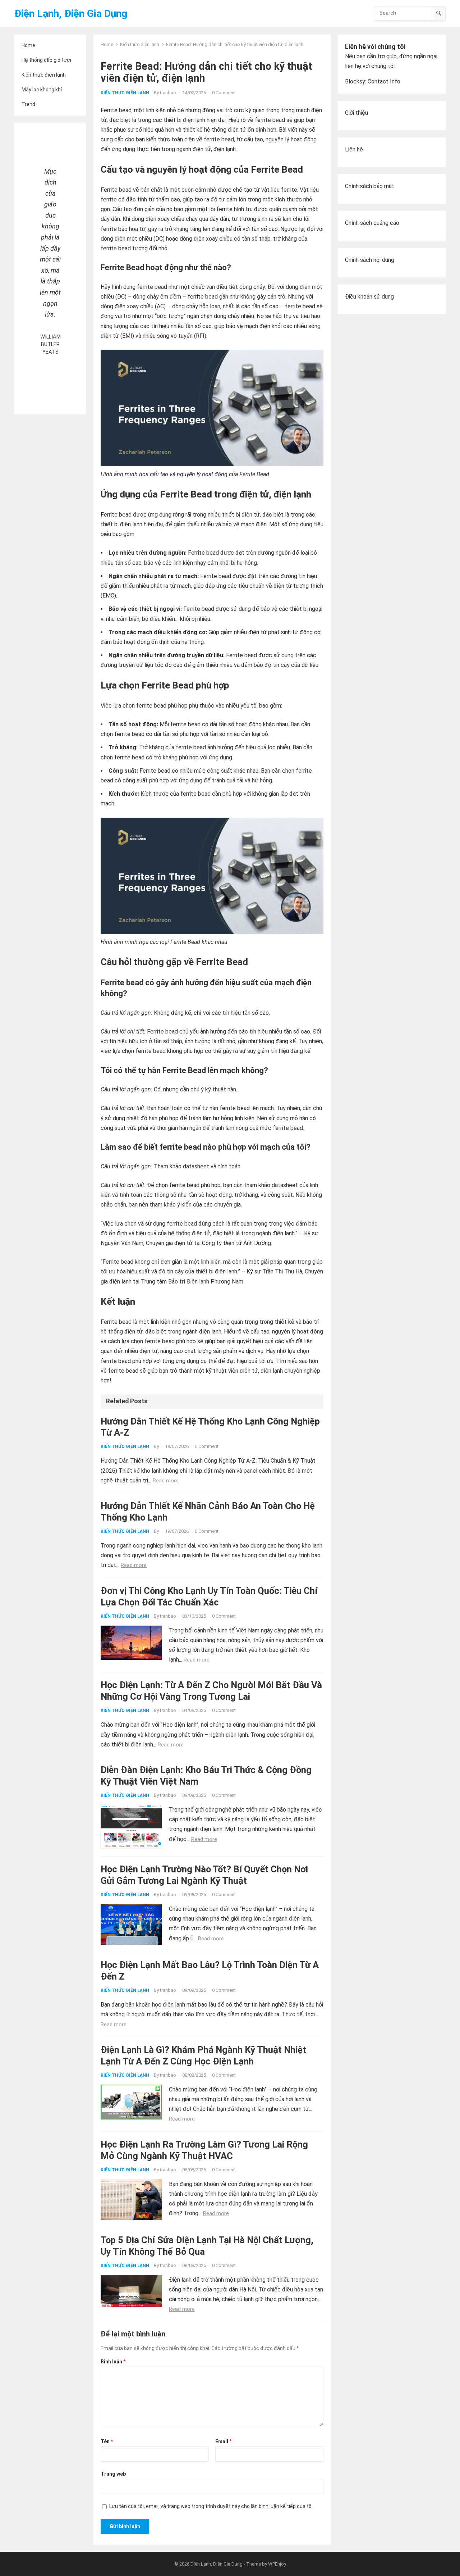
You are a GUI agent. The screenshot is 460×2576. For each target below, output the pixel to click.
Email (223, 2441)
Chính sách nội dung (370, 260)
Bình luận (113, 2362)
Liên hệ (354, 149)
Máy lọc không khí (42, 90)
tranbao (168, 93)
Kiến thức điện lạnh (44, 75)
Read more (166, 1481)
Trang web (113, 2474)
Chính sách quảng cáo (372, 223)
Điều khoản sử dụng (369, 297)
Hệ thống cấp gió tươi (46, 60)
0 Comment (224, 93)
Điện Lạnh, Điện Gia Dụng (71, 13)
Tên (107, 2441)
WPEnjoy (277, 2564)
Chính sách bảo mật (370, 186)
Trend (28, 104)
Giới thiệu (356, 113)
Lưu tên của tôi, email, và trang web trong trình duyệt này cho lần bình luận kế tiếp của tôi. (211, 2506)
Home (28, 45)
